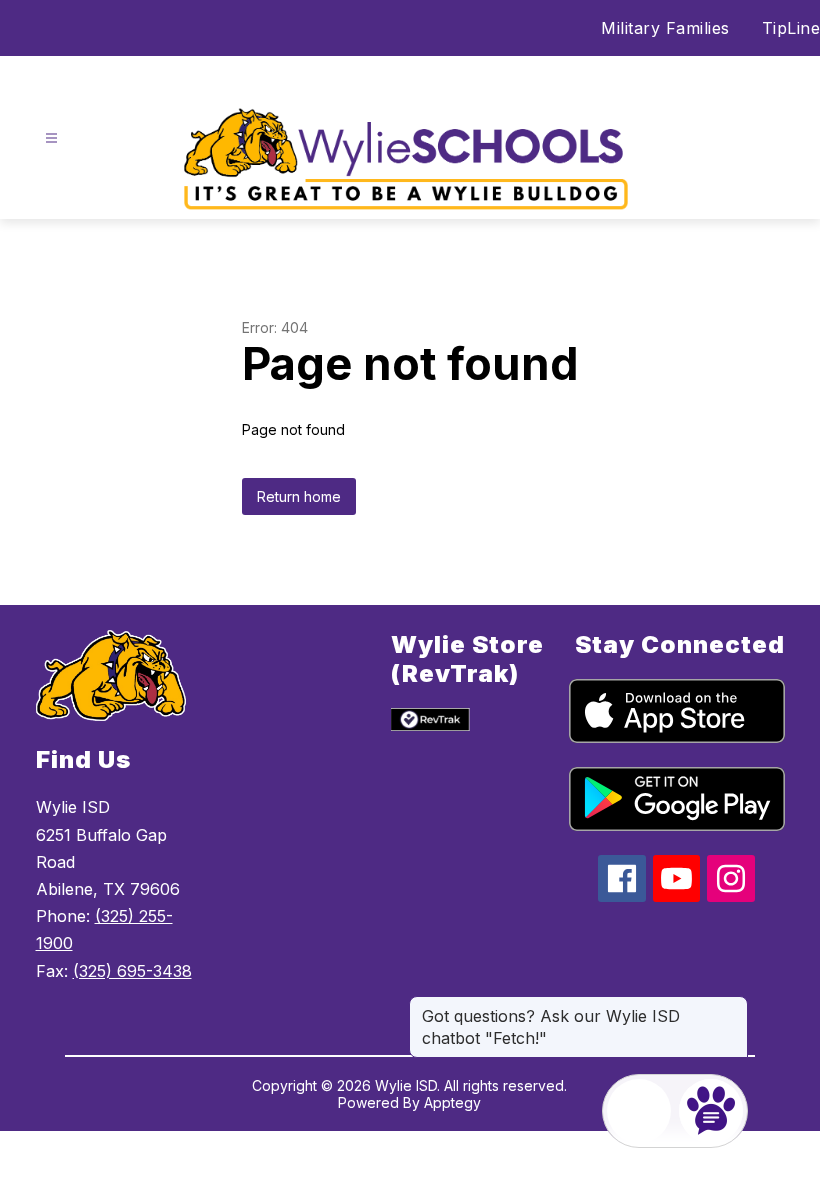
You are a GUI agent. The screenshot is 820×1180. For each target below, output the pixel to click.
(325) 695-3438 (132, 971)
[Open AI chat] (711, 1111)
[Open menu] (51, 138)
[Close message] (732, 1006)
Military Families (665, 28)
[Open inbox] (639, 1111)
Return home (299, 496)
